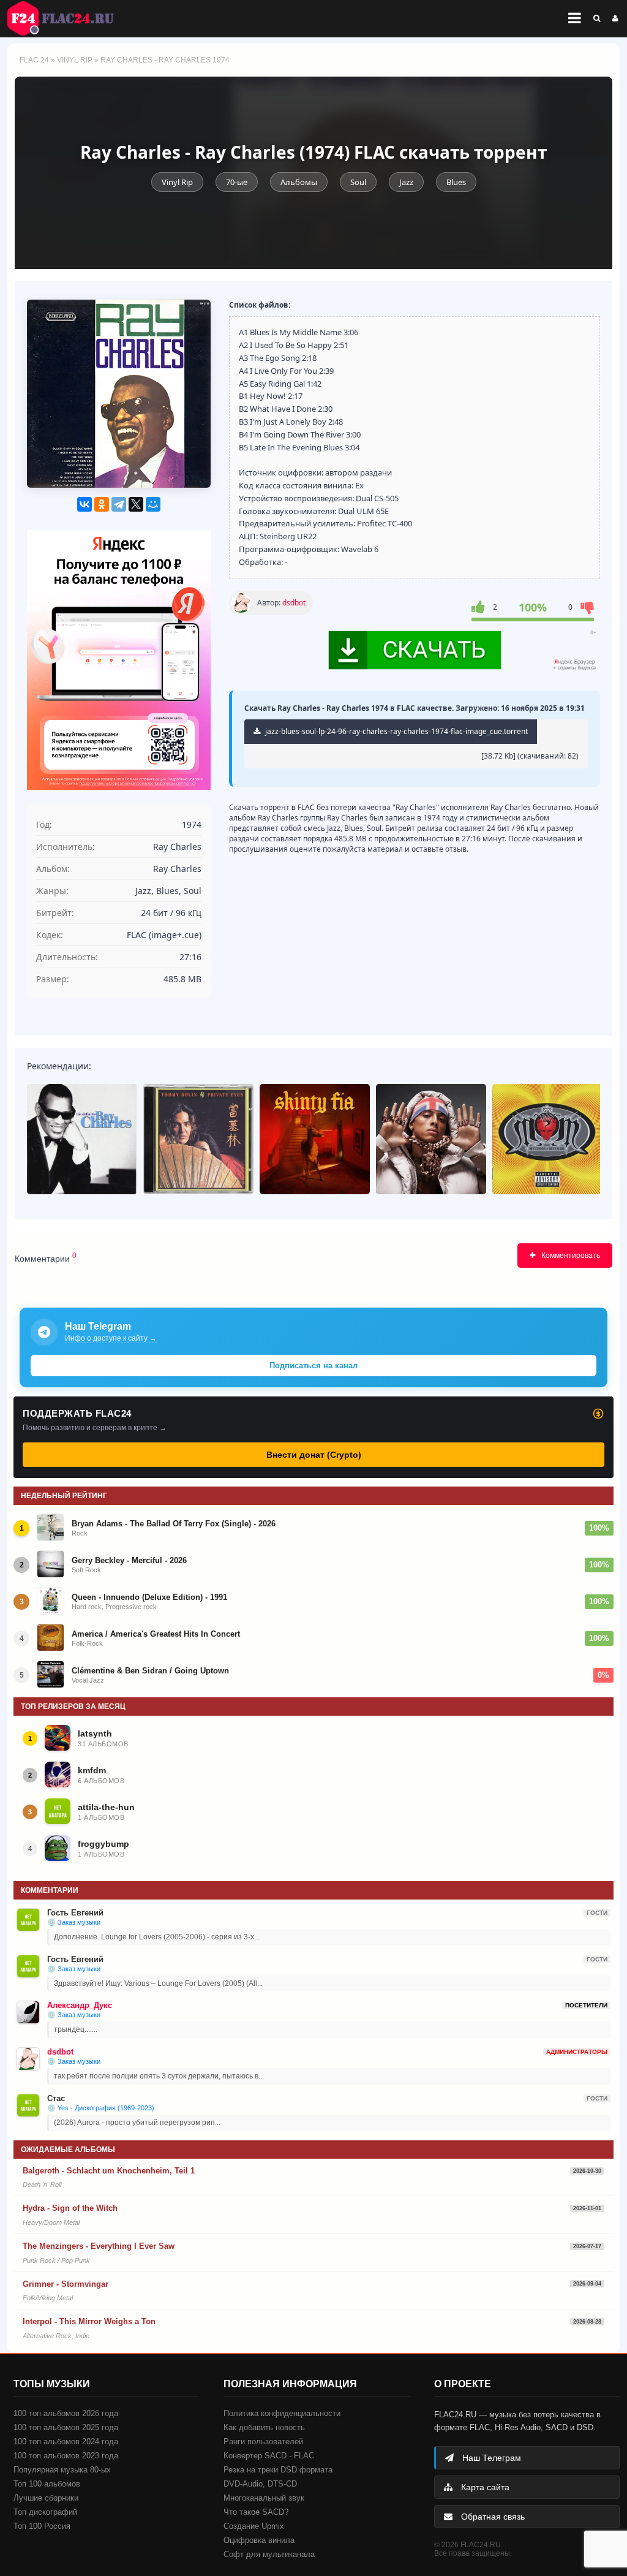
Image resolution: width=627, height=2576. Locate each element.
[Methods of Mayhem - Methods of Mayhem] (547, 1139)
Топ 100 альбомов (47, 2484)
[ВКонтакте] (84, 504)
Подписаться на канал (313, 1366)
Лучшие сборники (46, 2498)
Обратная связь (492, 2517)
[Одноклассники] (102, 504)
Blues (456, 182)
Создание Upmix (254, 2526)
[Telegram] (119, 504)
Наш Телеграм (490, 2458)
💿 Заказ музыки (74, 1922)
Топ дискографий (45, 2512)
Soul (358, 182)
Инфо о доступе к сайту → (111, 1338)
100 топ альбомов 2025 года (66, 2427)
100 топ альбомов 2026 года (66, 2413)
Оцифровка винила (259, 2540)
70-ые (237, 182)
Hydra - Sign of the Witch (70, 2208)
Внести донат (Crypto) (314, 1455)
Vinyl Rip (75, 60)
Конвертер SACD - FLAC (269, 2456)
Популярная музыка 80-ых (62, 2470)
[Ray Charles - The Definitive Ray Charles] (82, 1139)
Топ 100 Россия (42, 2526)
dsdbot (294, 603)
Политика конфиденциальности (282, 2413)
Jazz (406, 182)
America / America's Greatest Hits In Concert (156, 1634)
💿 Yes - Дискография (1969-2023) (101, 2108)
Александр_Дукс (80, 2005)
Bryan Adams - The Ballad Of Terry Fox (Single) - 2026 (174, 1524)
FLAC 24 (67, 18)
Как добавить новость (264, 2427)
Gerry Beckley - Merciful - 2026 (129, 1560)
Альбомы (299, 182)
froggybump (103, 1844)
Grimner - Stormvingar (66, 2284)
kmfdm (92, 1770)
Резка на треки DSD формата (278, 2470)
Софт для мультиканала (269, 2554)
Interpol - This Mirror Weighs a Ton (89, 2321)
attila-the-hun (106, 1807)
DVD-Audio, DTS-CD (260, 2484)
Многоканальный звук (264, 2498)
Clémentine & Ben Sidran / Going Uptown (150, 1671)
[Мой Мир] (153, 504)
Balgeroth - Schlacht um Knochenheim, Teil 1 (109, 2171)
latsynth (95, 1733)
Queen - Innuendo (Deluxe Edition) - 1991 (149, 1597)
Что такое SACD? (256, 2512)
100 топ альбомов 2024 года (66, 2442)
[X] (136, 504)
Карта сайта (484, 2487)
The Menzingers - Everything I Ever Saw (99, 2246)
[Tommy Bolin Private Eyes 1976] (198, 1139)
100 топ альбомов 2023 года (66, 2456)
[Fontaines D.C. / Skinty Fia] (315, 1139)
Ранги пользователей (263, 2442)
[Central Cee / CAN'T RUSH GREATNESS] (431, 1139)
